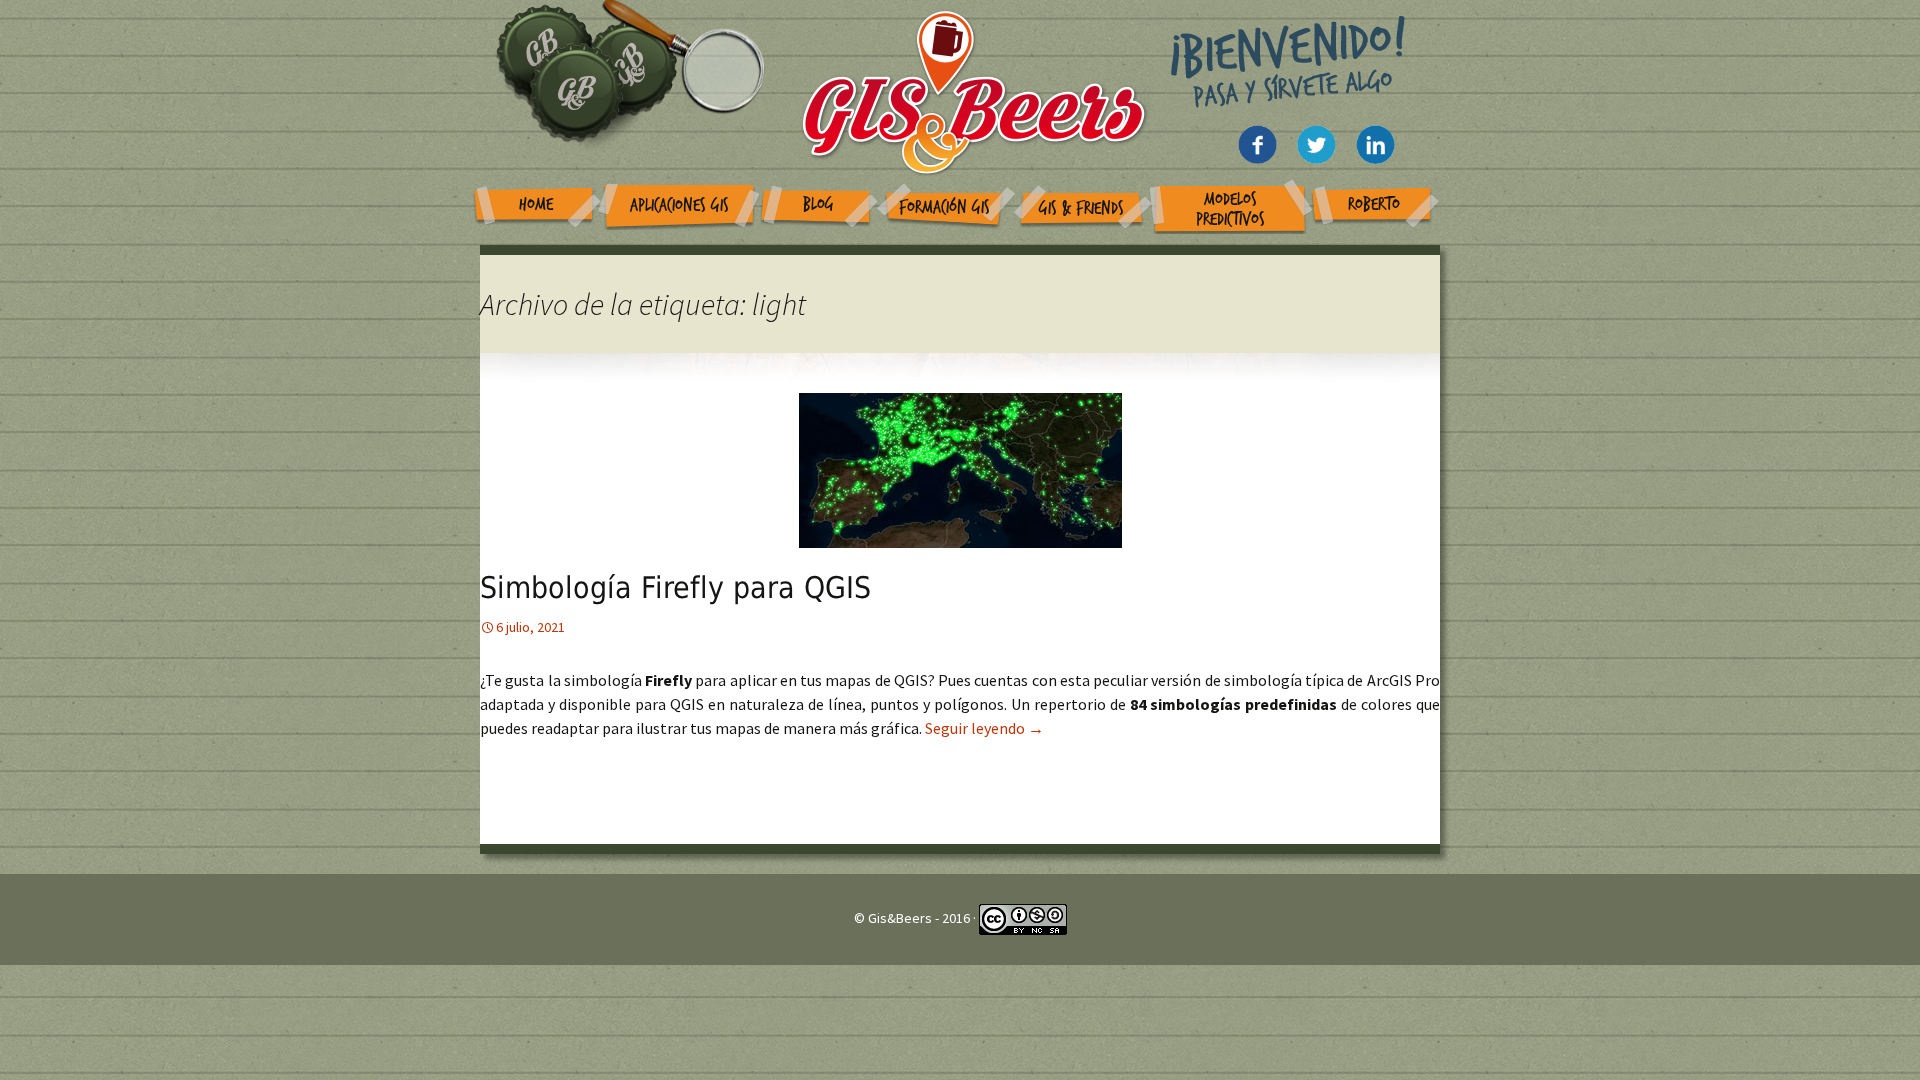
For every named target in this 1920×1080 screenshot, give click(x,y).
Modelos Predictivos (1230, 209)
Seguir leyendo (984, 728)
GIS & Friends (1081, 208)
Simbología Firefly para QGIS (675, 587)
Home (536, 204)
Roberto (1374, 204)
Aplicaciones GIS (679, 205)
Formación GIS (944, 207)
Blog (818, 204)
